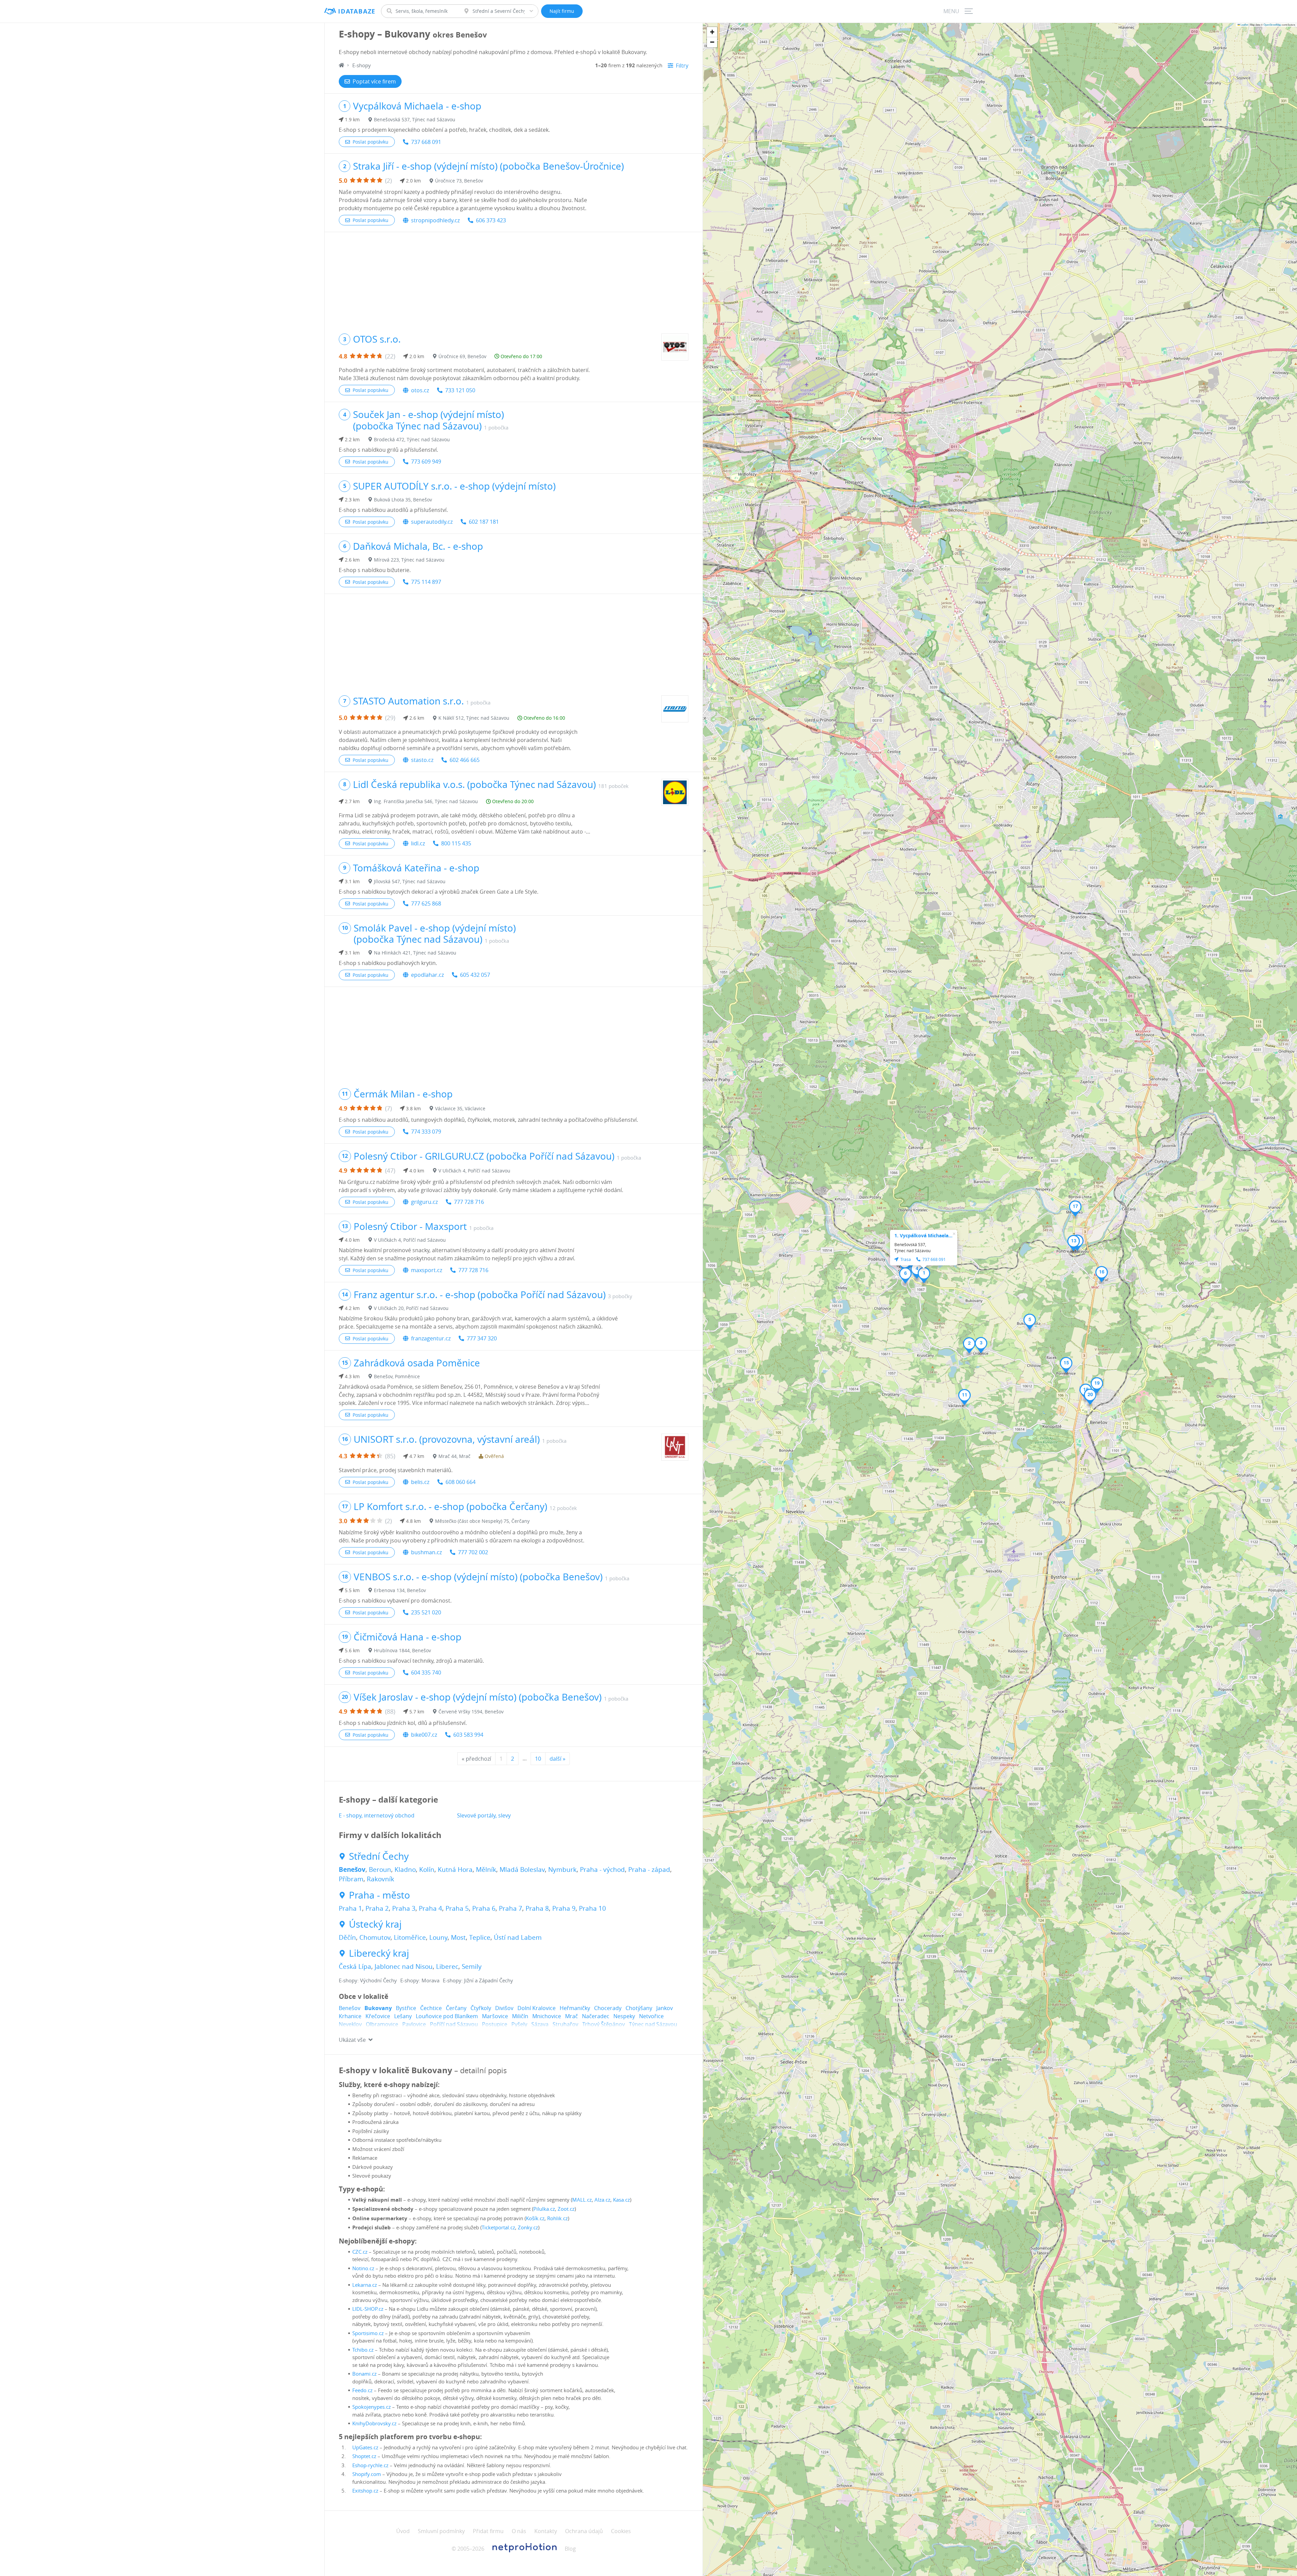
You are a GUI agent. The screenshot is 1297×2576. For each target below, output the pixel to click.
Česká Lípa (355, 1966)
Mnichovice (547, 2016)
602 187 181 (484, 522)
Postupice (495, 2024)
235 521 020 (426, 1612)
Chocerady (608, 2008)
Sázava (540, 2024)
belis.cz (420, 1482)
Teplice (480, 1937)
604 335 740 (426, 1673)
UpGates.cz (365, 2447)
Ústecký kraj (375, 1924)
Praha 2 (377, 1908)
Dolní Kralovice (537, 2008)
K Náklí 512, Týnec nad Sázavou (474, 718)
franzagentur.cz (431, 1338)
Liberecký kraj (379, 1953)
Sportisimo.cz (368, 2333)
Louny (438, 1937)
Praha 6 (484, 1908)
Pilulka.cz (544, 2209)
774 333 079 (426, 1132)
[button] (924, 1275)
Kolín (427, 1869)
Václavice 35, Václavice (460, 1108)
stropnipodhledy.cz (435, 220)
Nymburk (562, 1869)
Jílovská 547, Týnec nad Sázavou (410, 881)
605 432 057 (475, 975)
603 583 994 (468, 1735)
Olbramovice (382, 2024)
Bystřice (406, 2008)
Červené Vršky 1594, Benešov (471, 1712)
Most (458, 1937)
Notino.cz (363, 2268)
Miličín (520, 2016)
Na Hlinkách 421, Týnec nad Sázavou (415, 953)
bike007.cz (424, 1735)
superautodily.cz (432, 522)
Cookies (621, 2531)
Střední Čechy (379, 1856)
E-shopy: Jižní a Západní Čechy (478, 1980)
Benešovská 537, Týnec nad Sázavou (415, 119)
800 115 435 (456, 843)
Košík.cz (535, 2218)
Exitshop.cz (365, 2491)
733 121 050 (460, 390)
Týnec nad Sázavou (653, 2024)
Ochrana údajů (584, 2531)
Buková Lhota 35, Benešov (403, 500)
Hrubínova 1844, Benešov (402, 1650)
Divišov (504, 2008)
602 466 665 (465, 760)
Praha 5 (457, 1908)
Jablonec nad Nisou (404, 1966)
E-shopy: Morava (420, 1980)
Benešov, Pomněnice (397, 1376)
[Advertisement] (514, 279)
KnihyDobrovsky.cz (374, 2423)
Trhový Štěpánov (604, 2024)
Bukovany (378, 2008)
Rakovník (380, 1879)
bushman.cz (426, 1552)
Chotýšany (639, 2008)
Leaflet (1244, 24)
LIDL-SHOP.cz (368, 2309)
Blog (570, 2549)
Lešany (403, 2016)
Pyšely (519, 2024)
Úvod (403, 2531)
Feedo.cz (362, 2390)
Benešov (352, 1869)
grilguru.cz (424, 1202)
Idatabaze (357, 11)
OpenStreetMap (1272, 24)
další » (557, 1759)
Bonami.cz (364, 2374)
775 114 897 (426, 582)
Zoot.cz (566, 2209)
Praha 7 (511, 1908)
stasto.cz (422, 760)
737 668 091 (426, 142)
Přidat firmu (488, 2531)
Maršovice (495, 2016)
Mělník (486, 1869)
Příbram (351, 1879)
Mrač (571, 2016)
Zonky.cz (528, 2227)
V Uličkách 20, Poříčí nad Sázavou (411, 1308)
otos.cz (420, 390)
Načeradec (596, 2016)
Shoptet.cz (364, 2456)
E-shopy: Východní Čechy (368, 1980)
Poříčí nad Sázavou (454, 2024)
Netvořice (651, 2016)
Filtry (682, 66)
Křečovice (378, 2016)
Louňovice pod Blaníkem (447, 2016)
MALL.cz (582, 2200)
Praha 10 (592, 1908)
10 (538, 1759)
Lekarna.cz (365, 2285)
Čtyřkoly (481, 2008)
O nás (519, 2531)
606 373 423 (491, 220)
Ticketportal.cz (498, 2227)
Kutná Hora (455, 1869)
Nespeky (624, 2016)
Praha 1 (350, 1908)
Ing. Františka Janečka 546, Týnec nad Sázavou (426, 801)
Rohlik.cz (557, 2218)
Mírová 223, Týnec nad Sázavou (409, 560)
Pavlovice (414, 2024)
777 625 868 (426, 903)
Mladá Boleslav (522, 1869)
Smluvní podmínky (441, 2531)
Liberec (447, 1966)
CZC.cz (360, 2252)
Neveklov (350, 2024)
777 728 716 (469, 1202)
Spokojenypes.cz (372, 2407)
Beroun (380, 1869)
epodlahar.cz (427, 975)
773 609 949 (426, 462)
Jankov (665, 2008)
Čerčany (456, 2008)
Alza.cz (602, 2200)
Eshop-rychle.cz (370, 2465)
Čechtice (431, 2008)
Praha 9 (564, 1908)
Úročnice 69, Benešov (462, 356)
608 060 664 (461, 1482)
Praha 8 (537, 1908)
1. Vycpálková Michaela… (923, 1235)
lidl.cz (418, 843)
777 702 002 (473, 1552)
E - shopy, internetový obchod (377, 1815)
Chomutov (375, 1937)
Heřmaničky (575, 2008)
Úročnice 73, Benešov (459, 181)
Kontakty (546, 2531)
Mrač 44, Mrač (454, 1456)
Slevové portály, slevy (484, 1815)
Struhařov (565, 2024)
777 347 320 (482, 1338)
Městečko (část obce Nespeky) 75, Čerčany (482, 1521)
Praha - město (379, 1895)
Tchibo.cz (363, 2350)
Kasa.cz (621, 2200)
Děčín (347, 1937)
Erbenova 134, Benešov (400, 1590)
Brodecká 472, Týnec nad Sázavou (412, 439)
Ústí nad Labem (518, 1937)
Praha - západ (649, 1869)
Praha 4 (430, 1908)
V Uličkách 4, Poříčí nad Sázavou (474, 1171)
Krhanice (350, 2016)
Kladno (405, 1869)
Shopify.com (367, 2474)
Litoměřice (410, 1937)
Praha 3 (404, 1908)
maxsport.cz (427, 1270)
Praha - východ (602, 1869)
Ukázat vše (352, 2040)
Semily (472, 1966)
